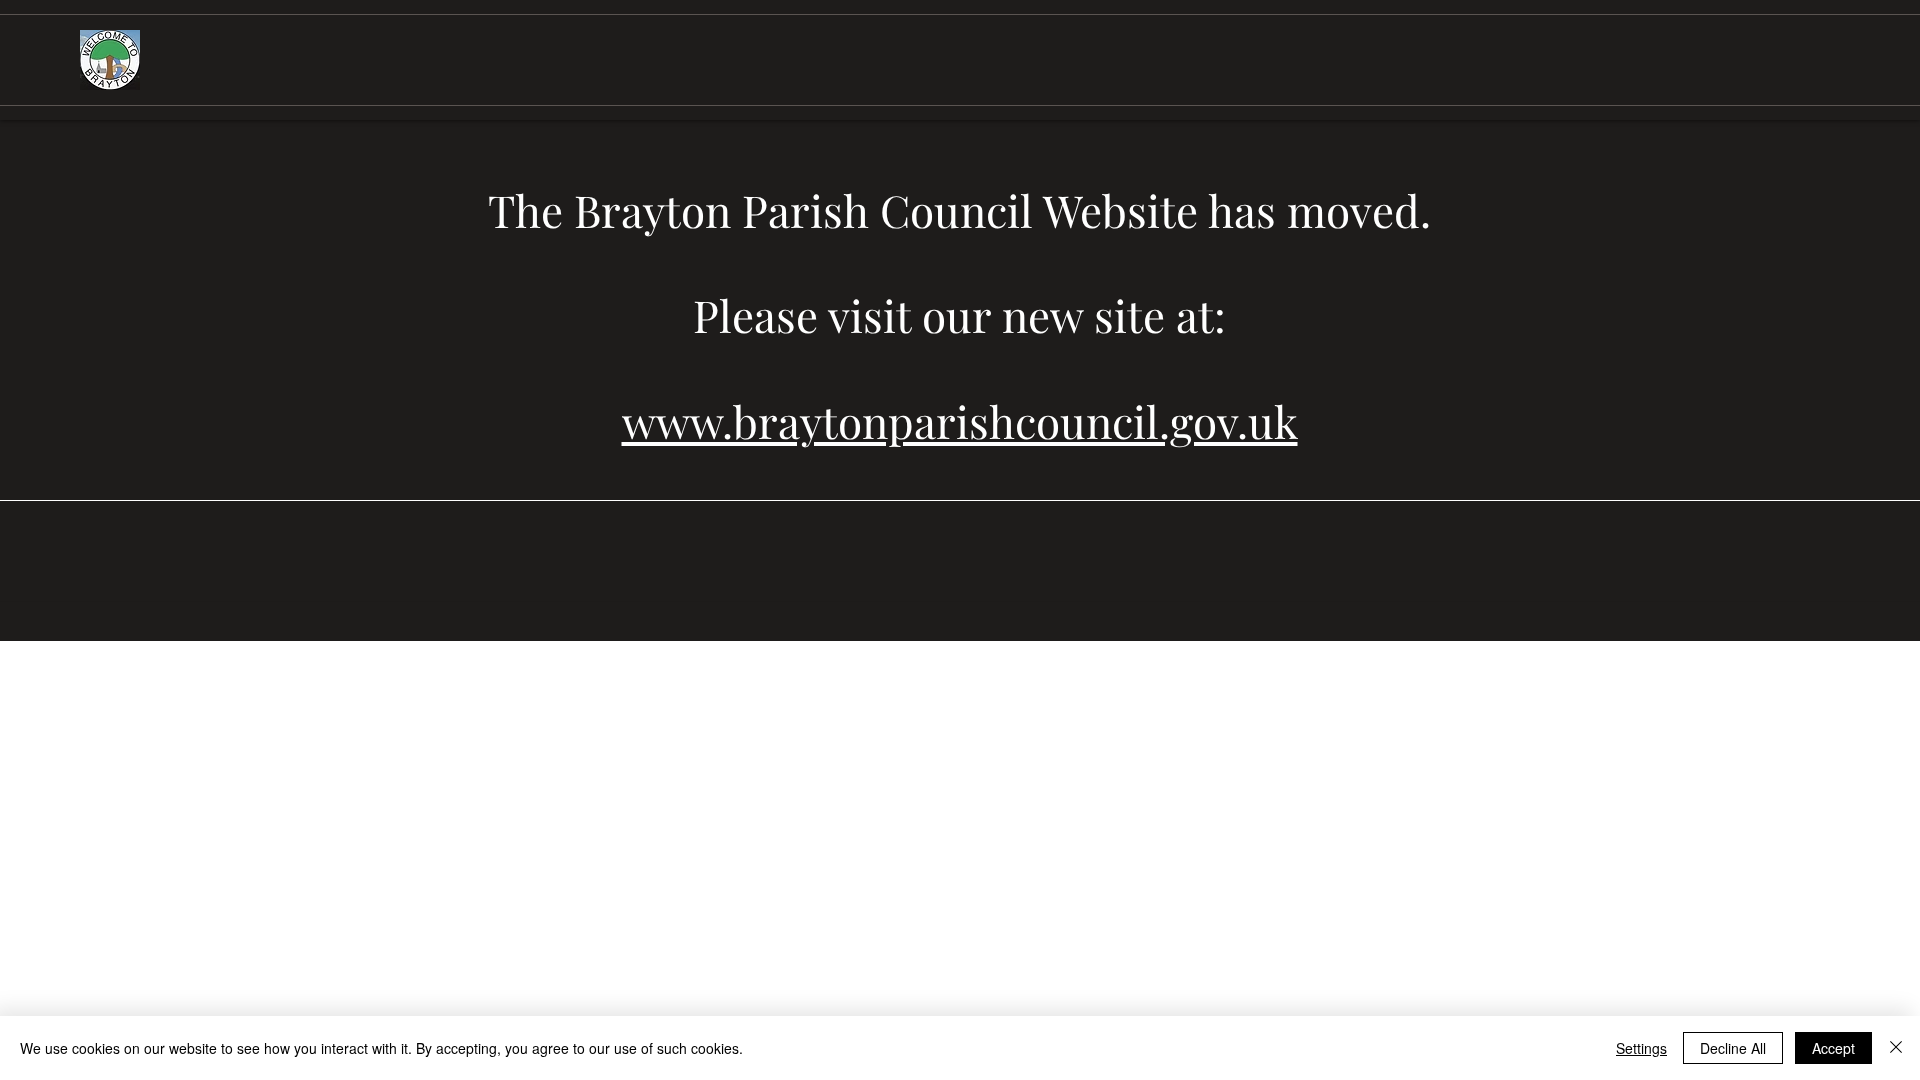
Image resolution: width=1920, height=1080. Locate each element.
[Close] (1896, 1048)
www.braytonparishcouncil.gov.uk (960, 420)
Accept (1833, 1048)
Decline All (1733, 1048)
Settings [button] (1641, 1048)
